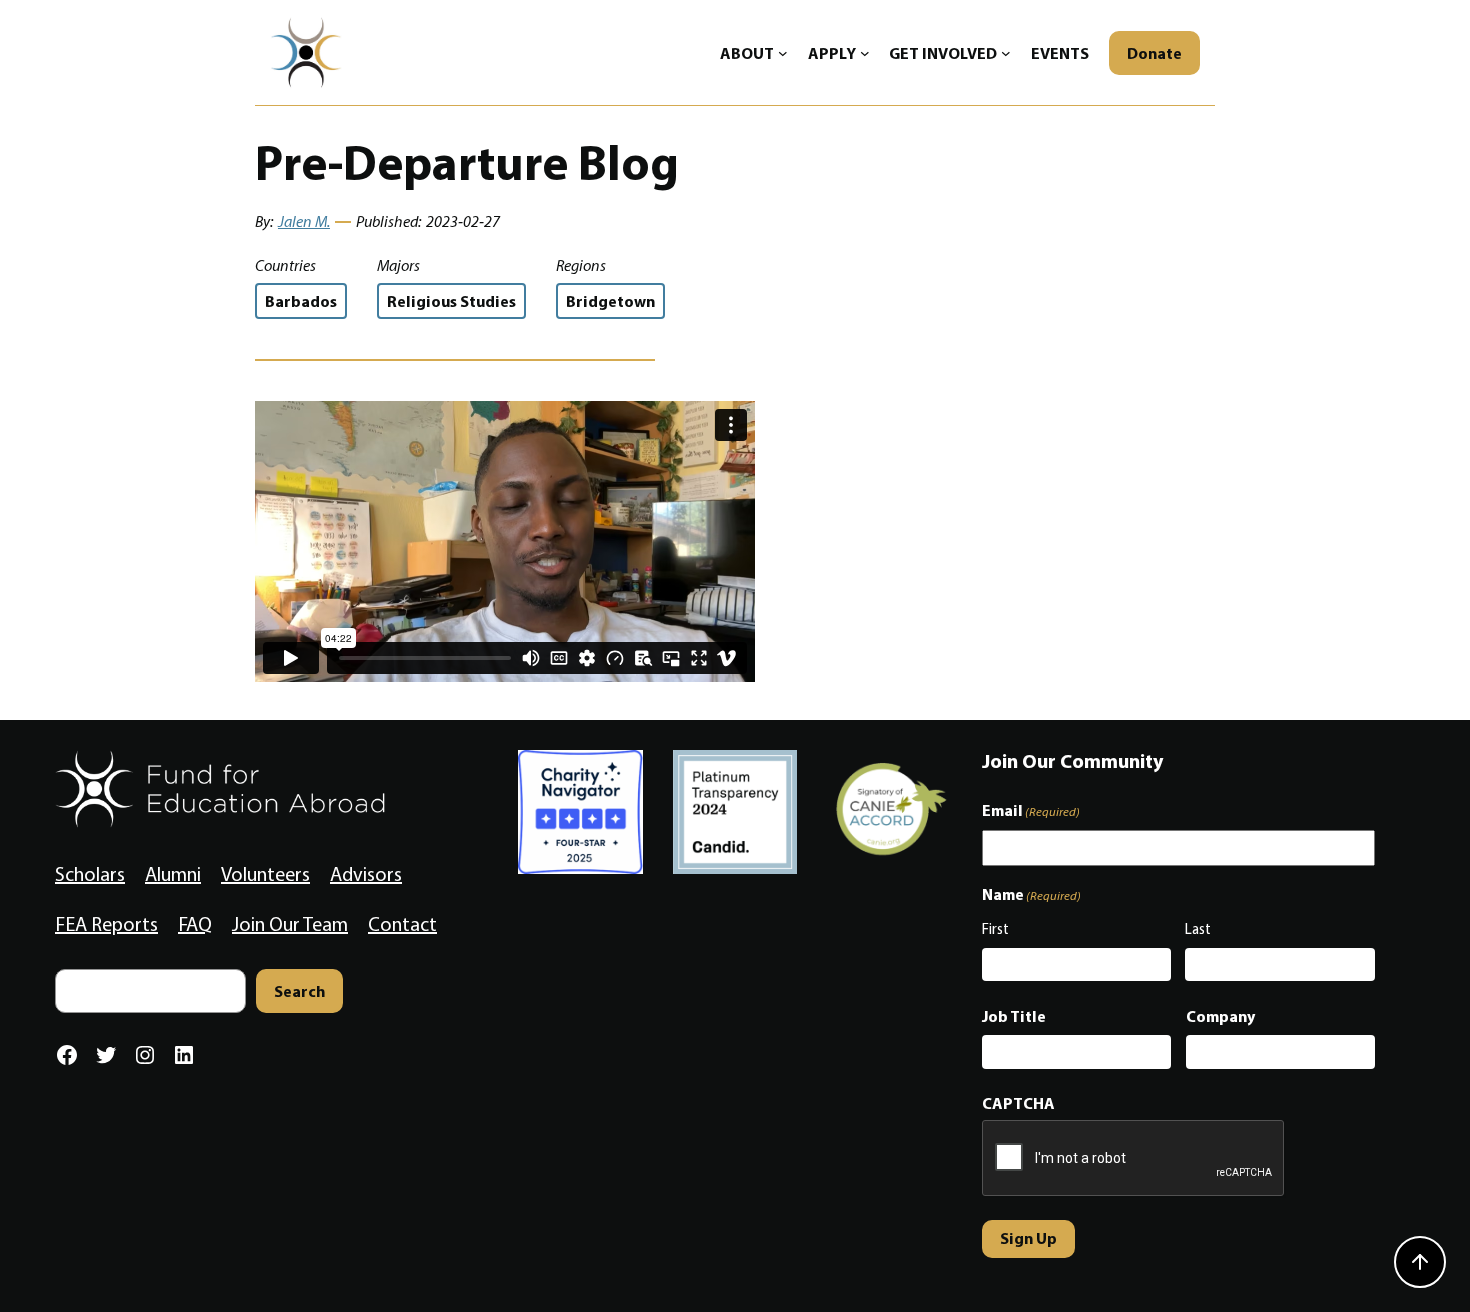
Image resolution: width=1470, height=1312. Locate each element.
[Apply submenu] (865, 53)
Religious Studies (451, 301)
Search (299, 991)
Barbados (301, 301)
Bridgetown (610, 301)
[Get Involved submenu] (1006, 53)
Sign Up (1028, 1238)
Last (1198, 929)
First (995, 929)
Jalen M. (304, 221)
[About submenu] (783, 53)
